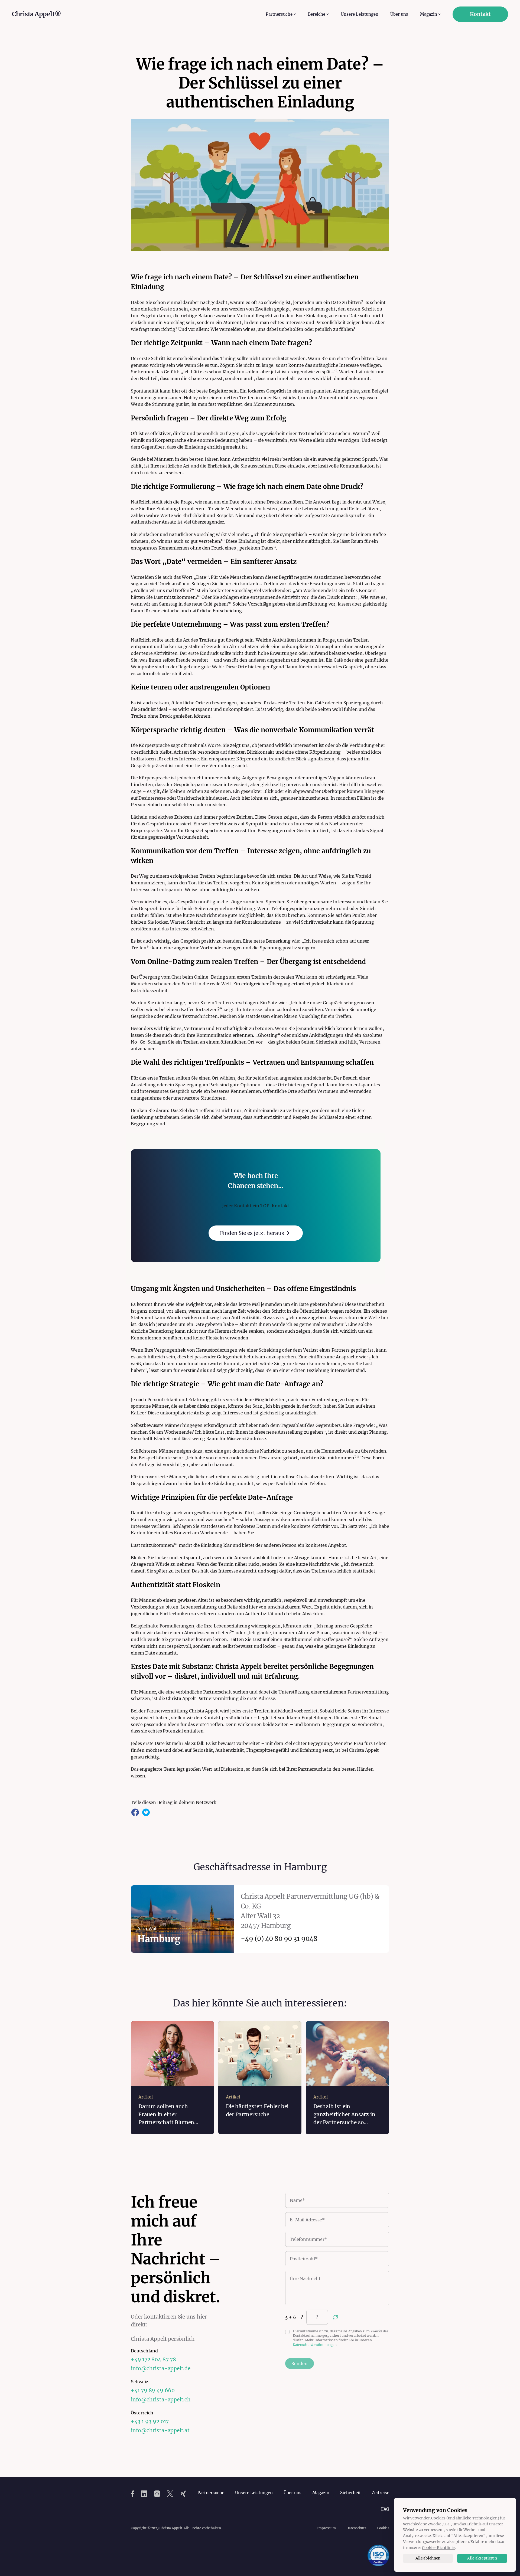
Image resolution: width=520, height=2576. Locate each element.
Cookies (383, 2528)
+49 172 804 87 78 (153, 2359)
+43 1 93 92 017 (150, 2421)
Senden (300, 2363)
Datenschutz (356, 2528)
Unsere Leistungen (360, 14)
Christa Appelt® (36, 14)
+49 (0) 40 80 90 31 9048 (279, 1939)
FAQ (385, 2509)
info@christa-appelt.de (161, 2368)
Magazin (321, 2493)
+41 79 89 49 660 (153, 2390)
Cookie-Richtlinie (438, 2548)
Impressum (326, 2528)
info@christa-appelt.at (160, 2430)
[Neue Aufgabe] (336, 2317)
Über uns (399, 14)
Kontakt (480, 14)
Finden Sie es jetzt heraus (252, 1233)
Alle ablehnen (428, 2558)
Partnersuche (211, 2493)
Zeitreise (380, 2493)
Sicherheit (350, 2493)
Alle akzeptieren (482, 2558)
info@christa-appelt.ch (161, 2400)
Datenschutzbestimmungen (315, 2345)
